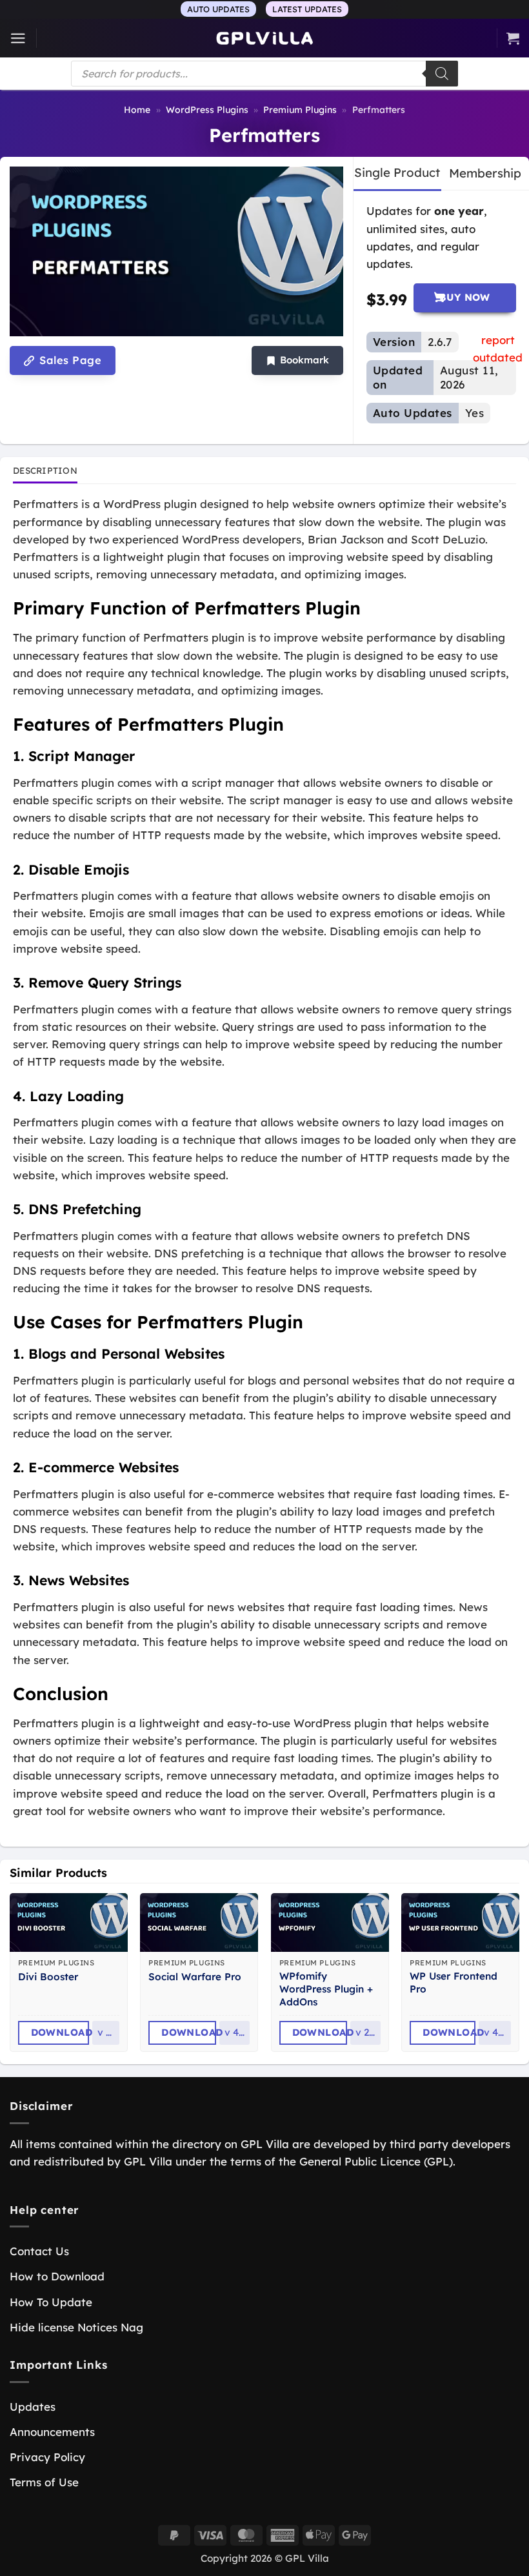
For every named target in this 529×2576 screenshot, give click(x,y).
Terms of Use (44, 2482)
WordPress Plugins (207, 110)
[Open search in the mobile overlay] (264, 74)
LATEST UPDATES (307, 9)
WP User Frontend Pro (454, 1983)
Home (137, 110)
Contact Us (39, 2251)
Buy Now (465, 297)
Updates (33, 2407)
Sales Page (69, 360)
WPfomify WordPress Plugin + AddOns (326, 1989)
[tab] (397, 173)
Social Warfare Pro (195, 1977)
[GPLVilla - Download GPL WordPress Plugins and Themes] (264, 38)
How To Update (51, 2302)
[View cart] (513, 38)
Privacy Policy (47, 2457)
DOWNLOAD (60, 2032)
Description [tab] (45, 470)
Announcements (52, 2432)
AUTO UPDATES (218, 9)
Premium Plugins (300, 110)
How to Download (57, 2276)
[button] (18, 38)
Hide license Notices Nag (76, 2327)
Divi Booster (48, 1977)
